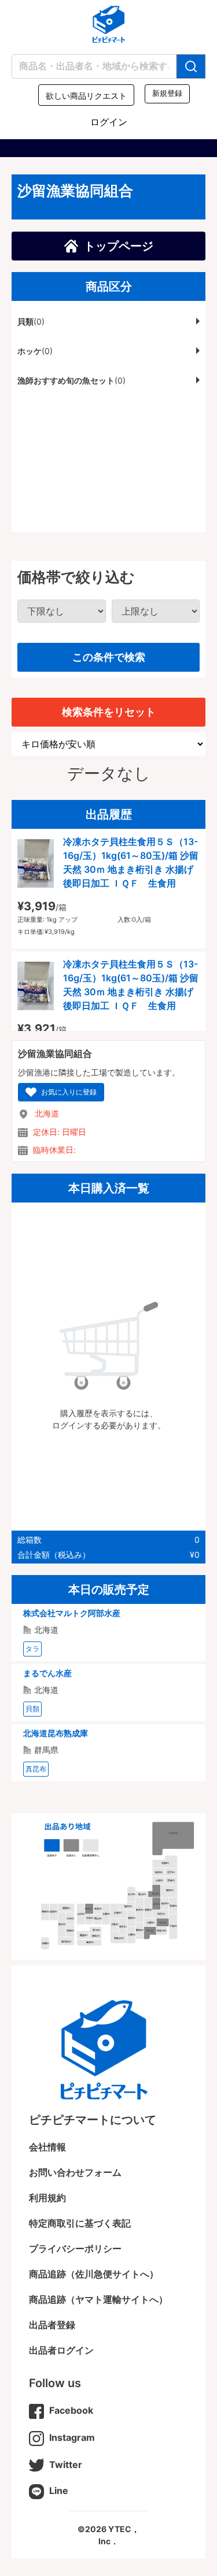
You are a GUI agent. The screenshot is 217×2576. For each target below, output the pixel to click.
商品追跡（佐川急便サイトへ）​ (94, 2274)
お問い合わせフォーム (75, 2172)
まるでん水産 (47, 1673)
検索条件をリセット (109, 712)
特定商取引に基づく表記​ (80, 2223)
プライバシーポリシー (75, 2249)
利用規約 (47, 2198)
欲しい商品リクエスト (86, 96)
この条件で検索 (109, 657)
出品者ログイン (61, 2350)
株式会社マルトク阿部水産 (72, 1613)
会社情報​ (47, 2147)
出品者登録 (52, 2325)
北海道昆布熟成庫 (56, 1733)
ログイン (109, 122)
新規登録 (167, 94)
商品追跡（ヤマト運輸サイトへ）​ (98, 2299)
